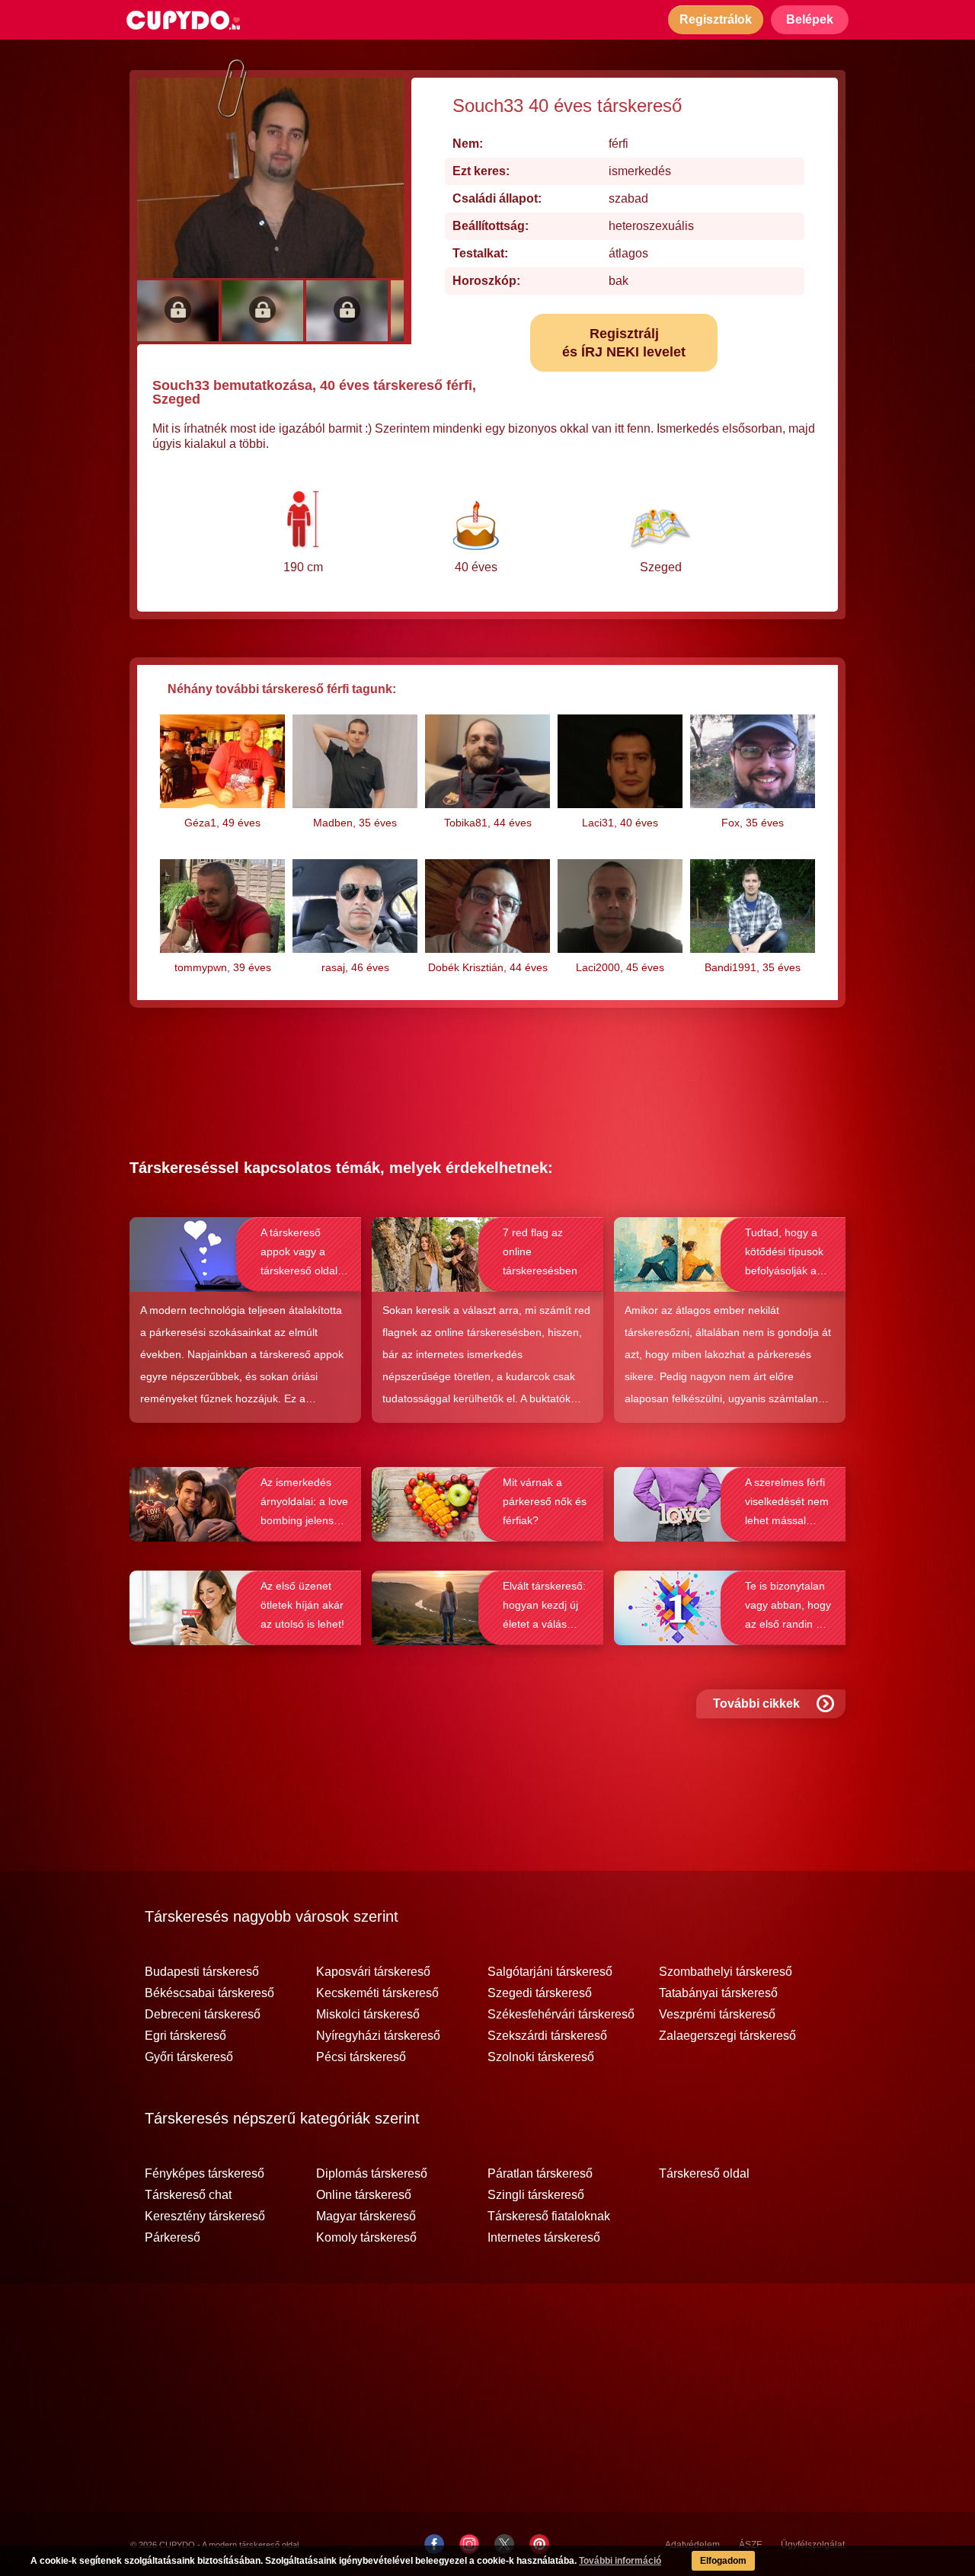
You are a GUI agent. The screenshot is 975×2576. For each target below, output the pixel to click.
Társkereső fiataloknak (549, 2216)
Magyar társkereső (366, 2216)
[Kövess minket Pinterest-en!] (539, 2544)
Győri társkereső (189, 2057)
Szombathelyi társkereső (726, 1972)
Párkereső (173, 2238)
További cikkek (756, 1703)
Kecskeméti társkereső (377, 1993)
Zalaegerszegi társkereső (727, 2036)
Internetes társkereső (544, 2238)
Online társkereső (364, 2195)
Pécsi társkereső (361, 2057)
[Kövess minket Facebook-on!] (434, 2544)
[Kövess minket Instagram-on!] (469, 2544)
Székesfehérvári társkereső (561, 2015)
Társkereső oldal (704, 2174)
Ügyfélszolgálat (813, 2545)
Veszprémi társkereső (717, 2015)
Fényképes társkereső (205, 2174)
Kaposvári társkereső (373, 1972)
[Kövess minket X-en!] (504, 2544)
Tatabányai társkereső (718, 1993)
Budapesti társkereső (202, 1972)
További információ (620, 2561)
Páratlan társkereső (540, 2174)
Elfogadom (723, 2561)
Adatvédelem (692, 2545)
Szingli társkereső (536, 2195)
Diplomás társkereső (372, 2174)
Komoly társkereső (366, 2238)
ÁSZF (750, 2545)
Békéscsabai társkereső (209, 1993)
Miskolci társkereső (368, 2015)
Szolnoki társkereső (541, 2057)
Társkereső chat (188, 2195)
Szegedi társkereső (540, 1993)
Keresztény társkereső (205, 2216)
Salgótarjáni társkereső (550, 1972)
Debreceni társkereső (203, 2015)
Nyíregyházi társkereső (378, 2036)
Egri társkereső (185, 2036)
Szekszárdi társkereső (547, 2036)
